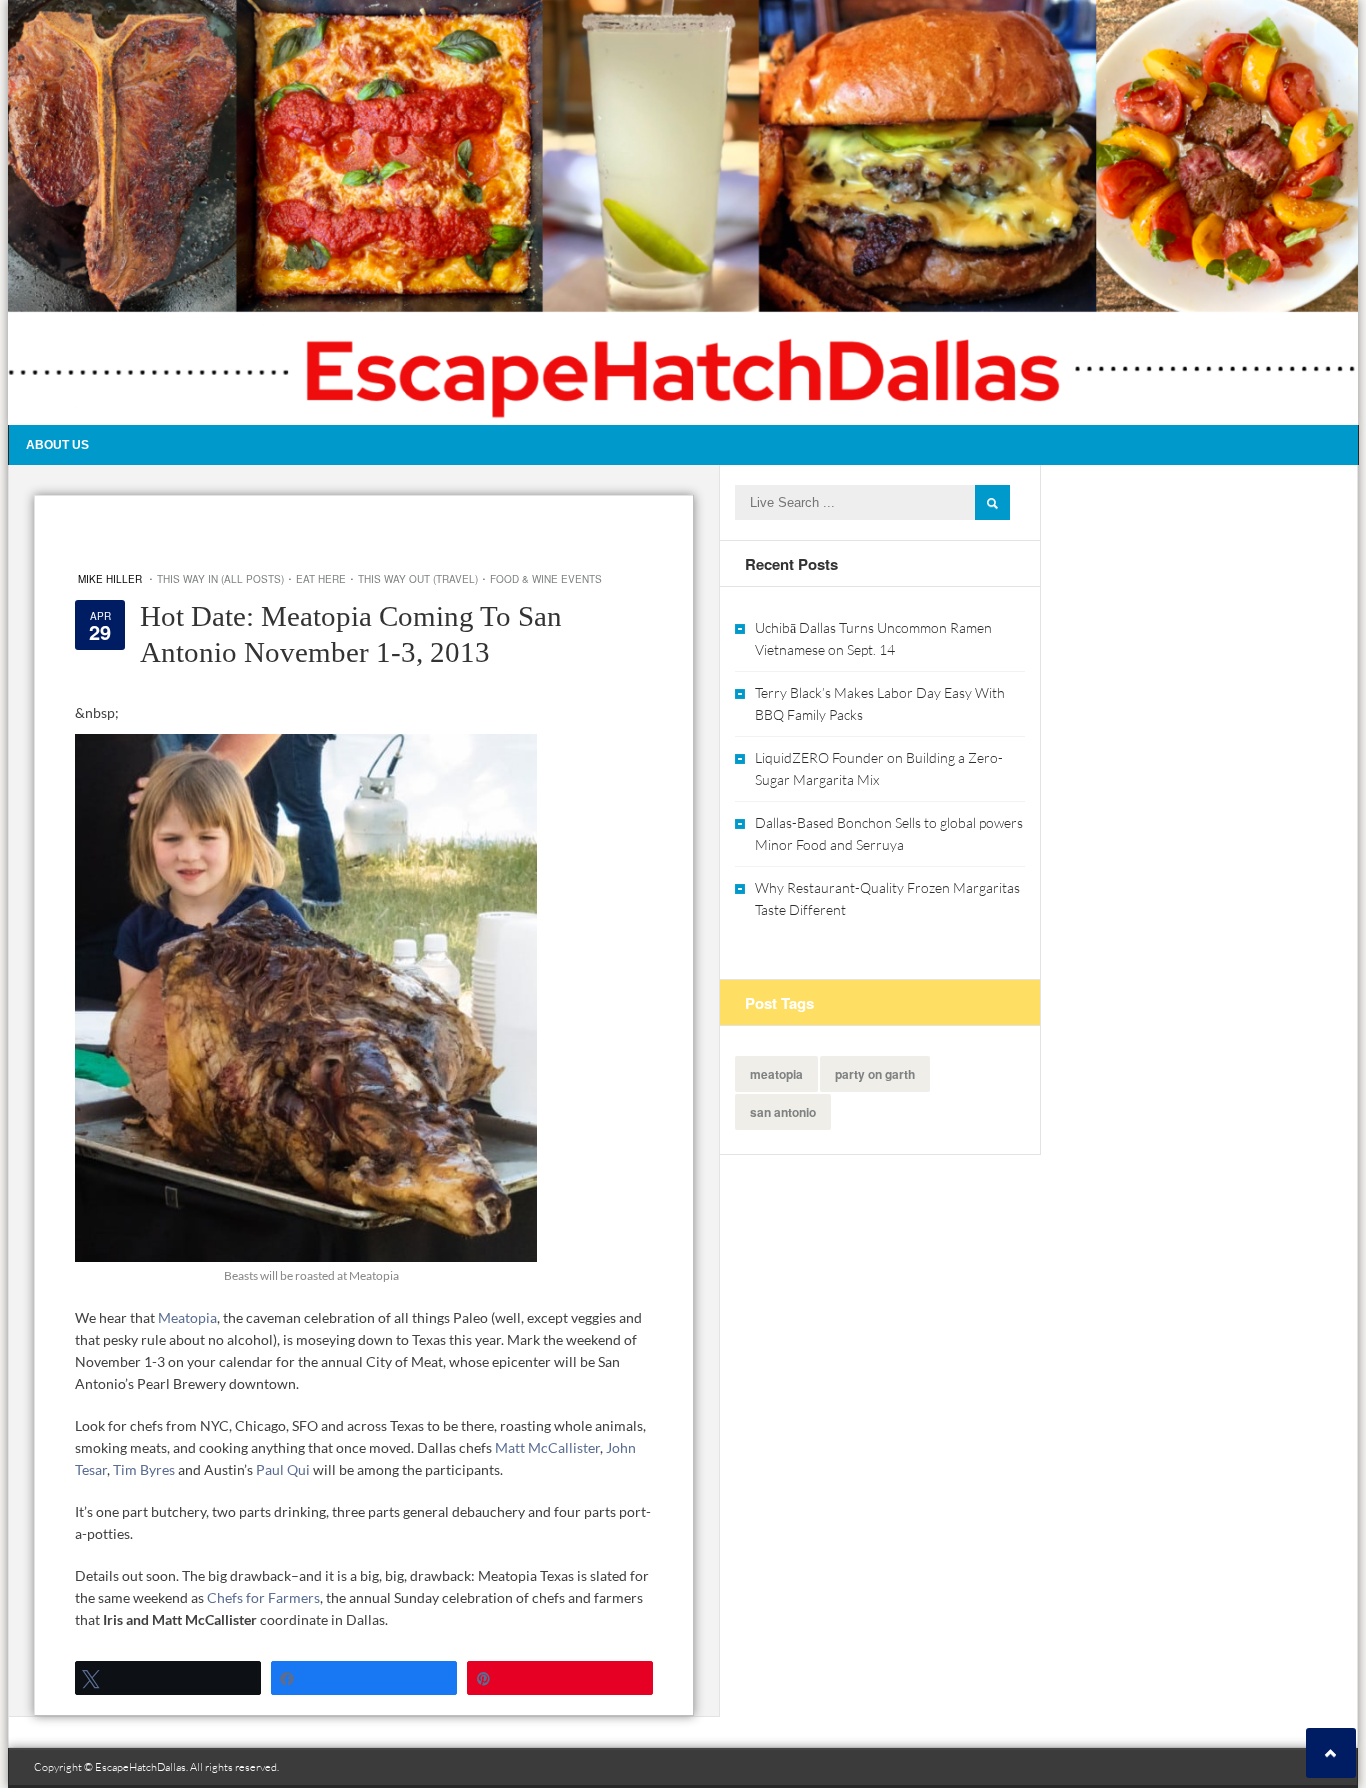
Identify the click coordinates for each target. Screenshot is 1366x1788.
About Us (57, 445)
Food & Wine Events (546, 579)
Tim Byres (145, 1469)
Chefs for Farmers (263, 1597)
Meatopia (187, 1317)
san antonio (783, 1112)
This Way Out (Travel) (418, 579)
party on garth (875, 1074)
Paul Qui (283, 1469)
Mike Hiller (110, 579)
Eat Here (321, 579)
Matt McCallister (547, 1447)
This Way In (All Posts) (220, 579)
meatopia (776, 1074)
